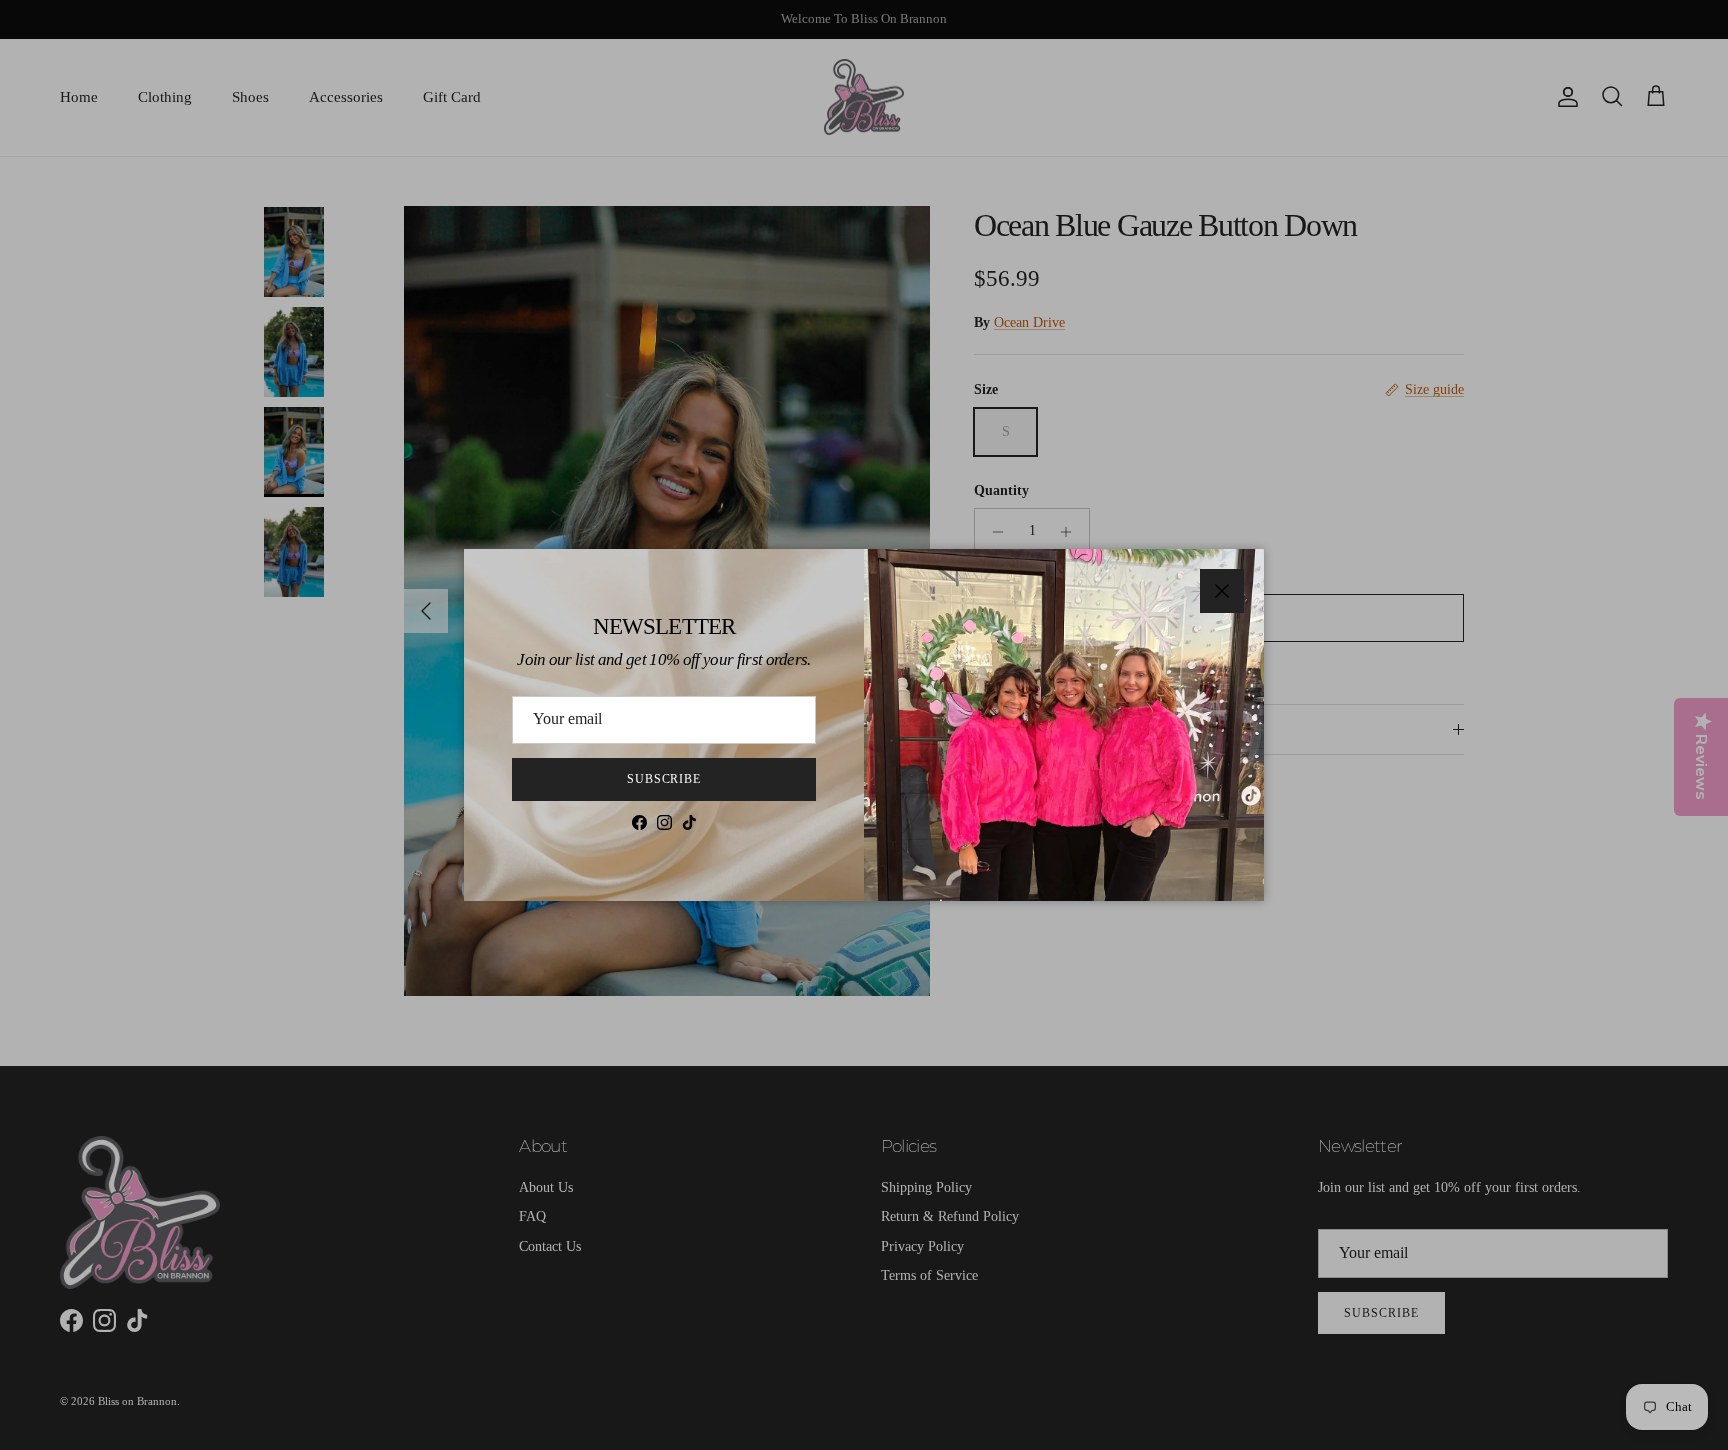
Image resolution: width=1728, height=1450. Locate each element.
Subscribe (664, 779)
